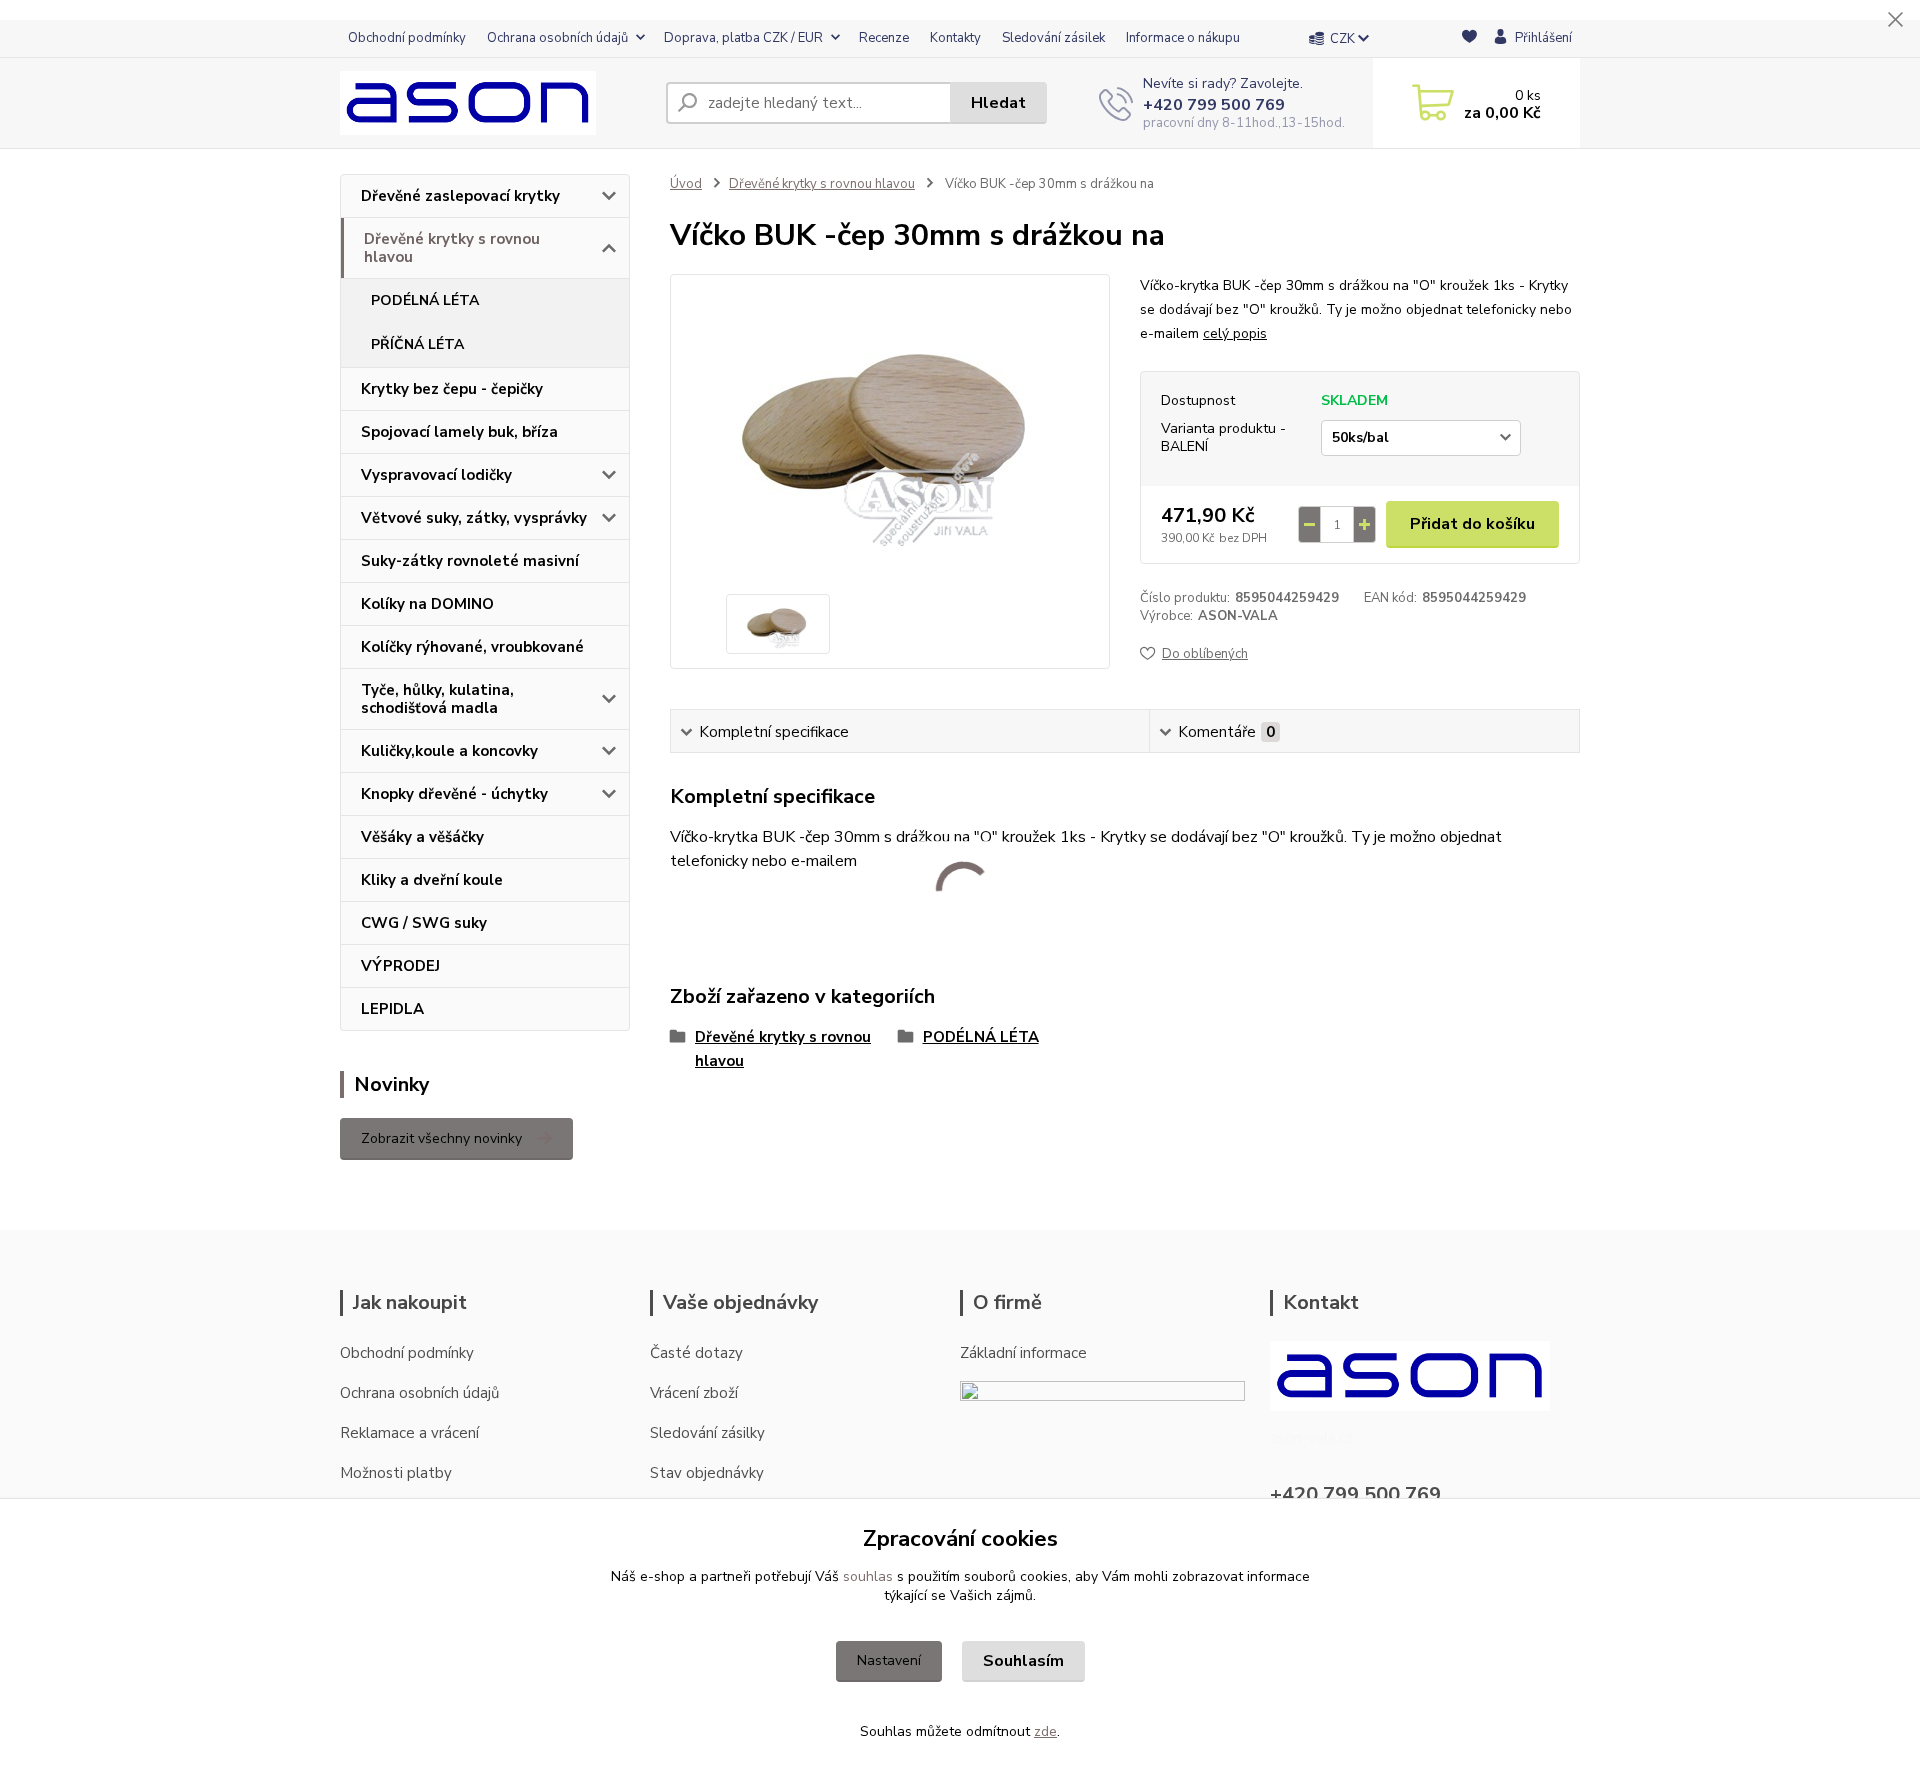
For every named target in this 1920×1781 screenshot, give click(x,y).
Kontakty (955, 38)
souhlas (868, 1576)
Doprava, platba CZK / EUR (743, 38)
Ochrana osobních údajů (557, 38)
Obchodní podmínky (407, 38)
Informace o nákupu (1183, 38)
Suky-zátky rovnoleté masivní (470, 561)
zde (1045, 1731)
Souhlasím (1023, 1661)
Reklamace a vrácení (409, 1433)
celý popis (1235, 333)
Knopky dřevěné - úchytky (454, 794)
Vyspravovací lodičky (436, 475)
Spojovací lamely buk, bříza (459, 432)
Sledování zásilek (1053, 38)
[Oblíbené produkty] (1469, 39)
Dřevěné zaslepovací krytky (460, 196)
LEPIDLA (392, 1009)
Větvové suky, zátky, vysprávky (474, 518)
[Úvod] (495, 103)
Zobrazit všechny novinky (441, 1138)
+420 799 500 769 (1214, 105)
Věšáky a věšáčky (422, 837)
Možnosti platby (396, 1473)
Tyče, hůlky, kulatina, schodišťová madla (437, 699)
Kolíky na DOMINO (427, 604)
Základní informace (1023, 1353)
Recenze (884, 38)
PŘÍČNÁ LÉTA (417, 344)
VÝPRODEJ (400, 966)
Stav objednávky (707, 1473)
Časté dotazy (696, 1353)
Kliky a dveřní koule (432, 880)
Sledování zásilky (707, 1433)
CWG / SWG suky (424, 923)
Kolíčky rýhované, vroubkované (472, 647)
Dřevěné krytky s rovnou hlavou (452, 248)
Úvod (686, 184)
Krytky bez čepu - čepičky (452, 389)
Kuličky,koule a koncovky (449, 751)
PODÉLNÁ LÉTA (425, 300)
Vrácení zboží (694, 1393)
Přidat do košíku (1472, 524)
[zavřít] (1895, 20)
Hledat (998, 103)
